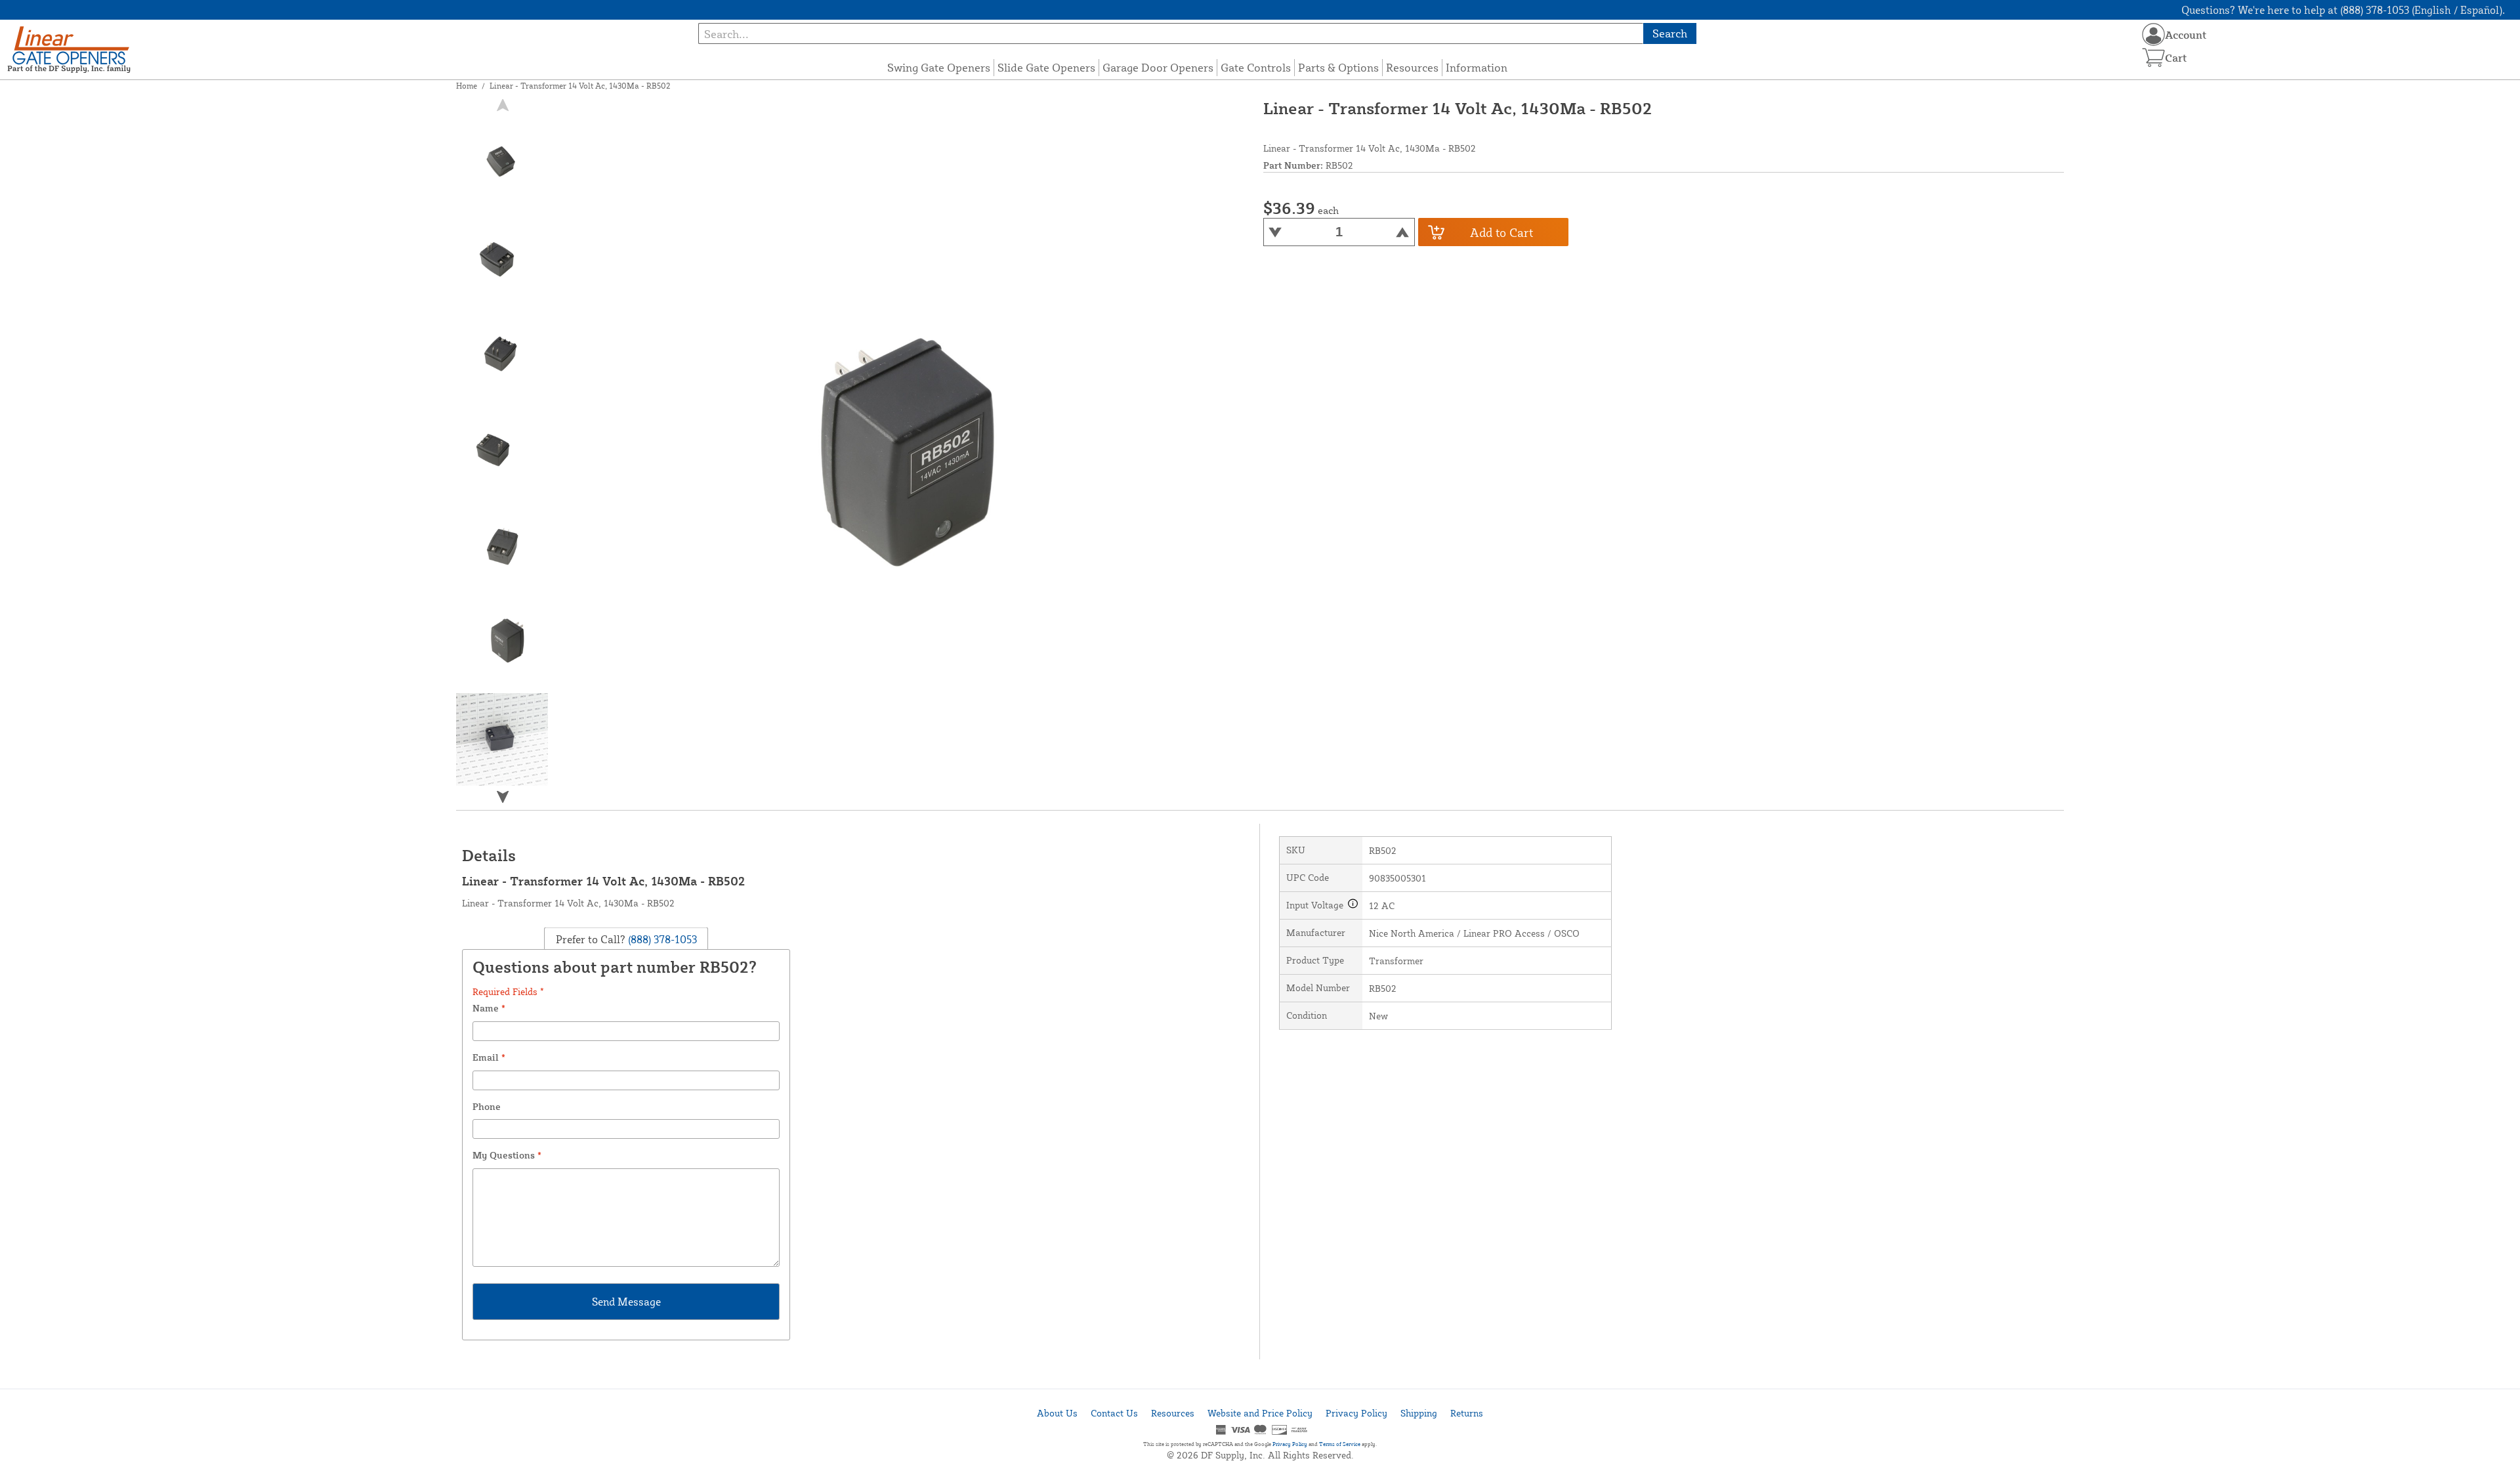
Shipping (1419, 1413)
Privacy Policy (1356, 1413)
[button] (503, 797)
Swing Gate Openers (939, 67)
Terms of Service (1340, 1444)
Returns (1467, 1413)
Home (467, 86)
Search (1670, 33)
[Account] (2153, 34)
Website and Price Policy (1260, 1413)
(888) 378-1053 (661, 939)
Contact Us (1114, 1413)
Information (1477, 67)
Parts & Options (1338, 67)
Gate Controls (1256, 67)
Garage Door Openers (1158, 67)
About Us (1057, 1413)
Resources (1412, 67)
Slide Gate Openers (1046, 67)
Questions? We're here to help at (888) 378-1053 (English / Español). (2343, 10)
